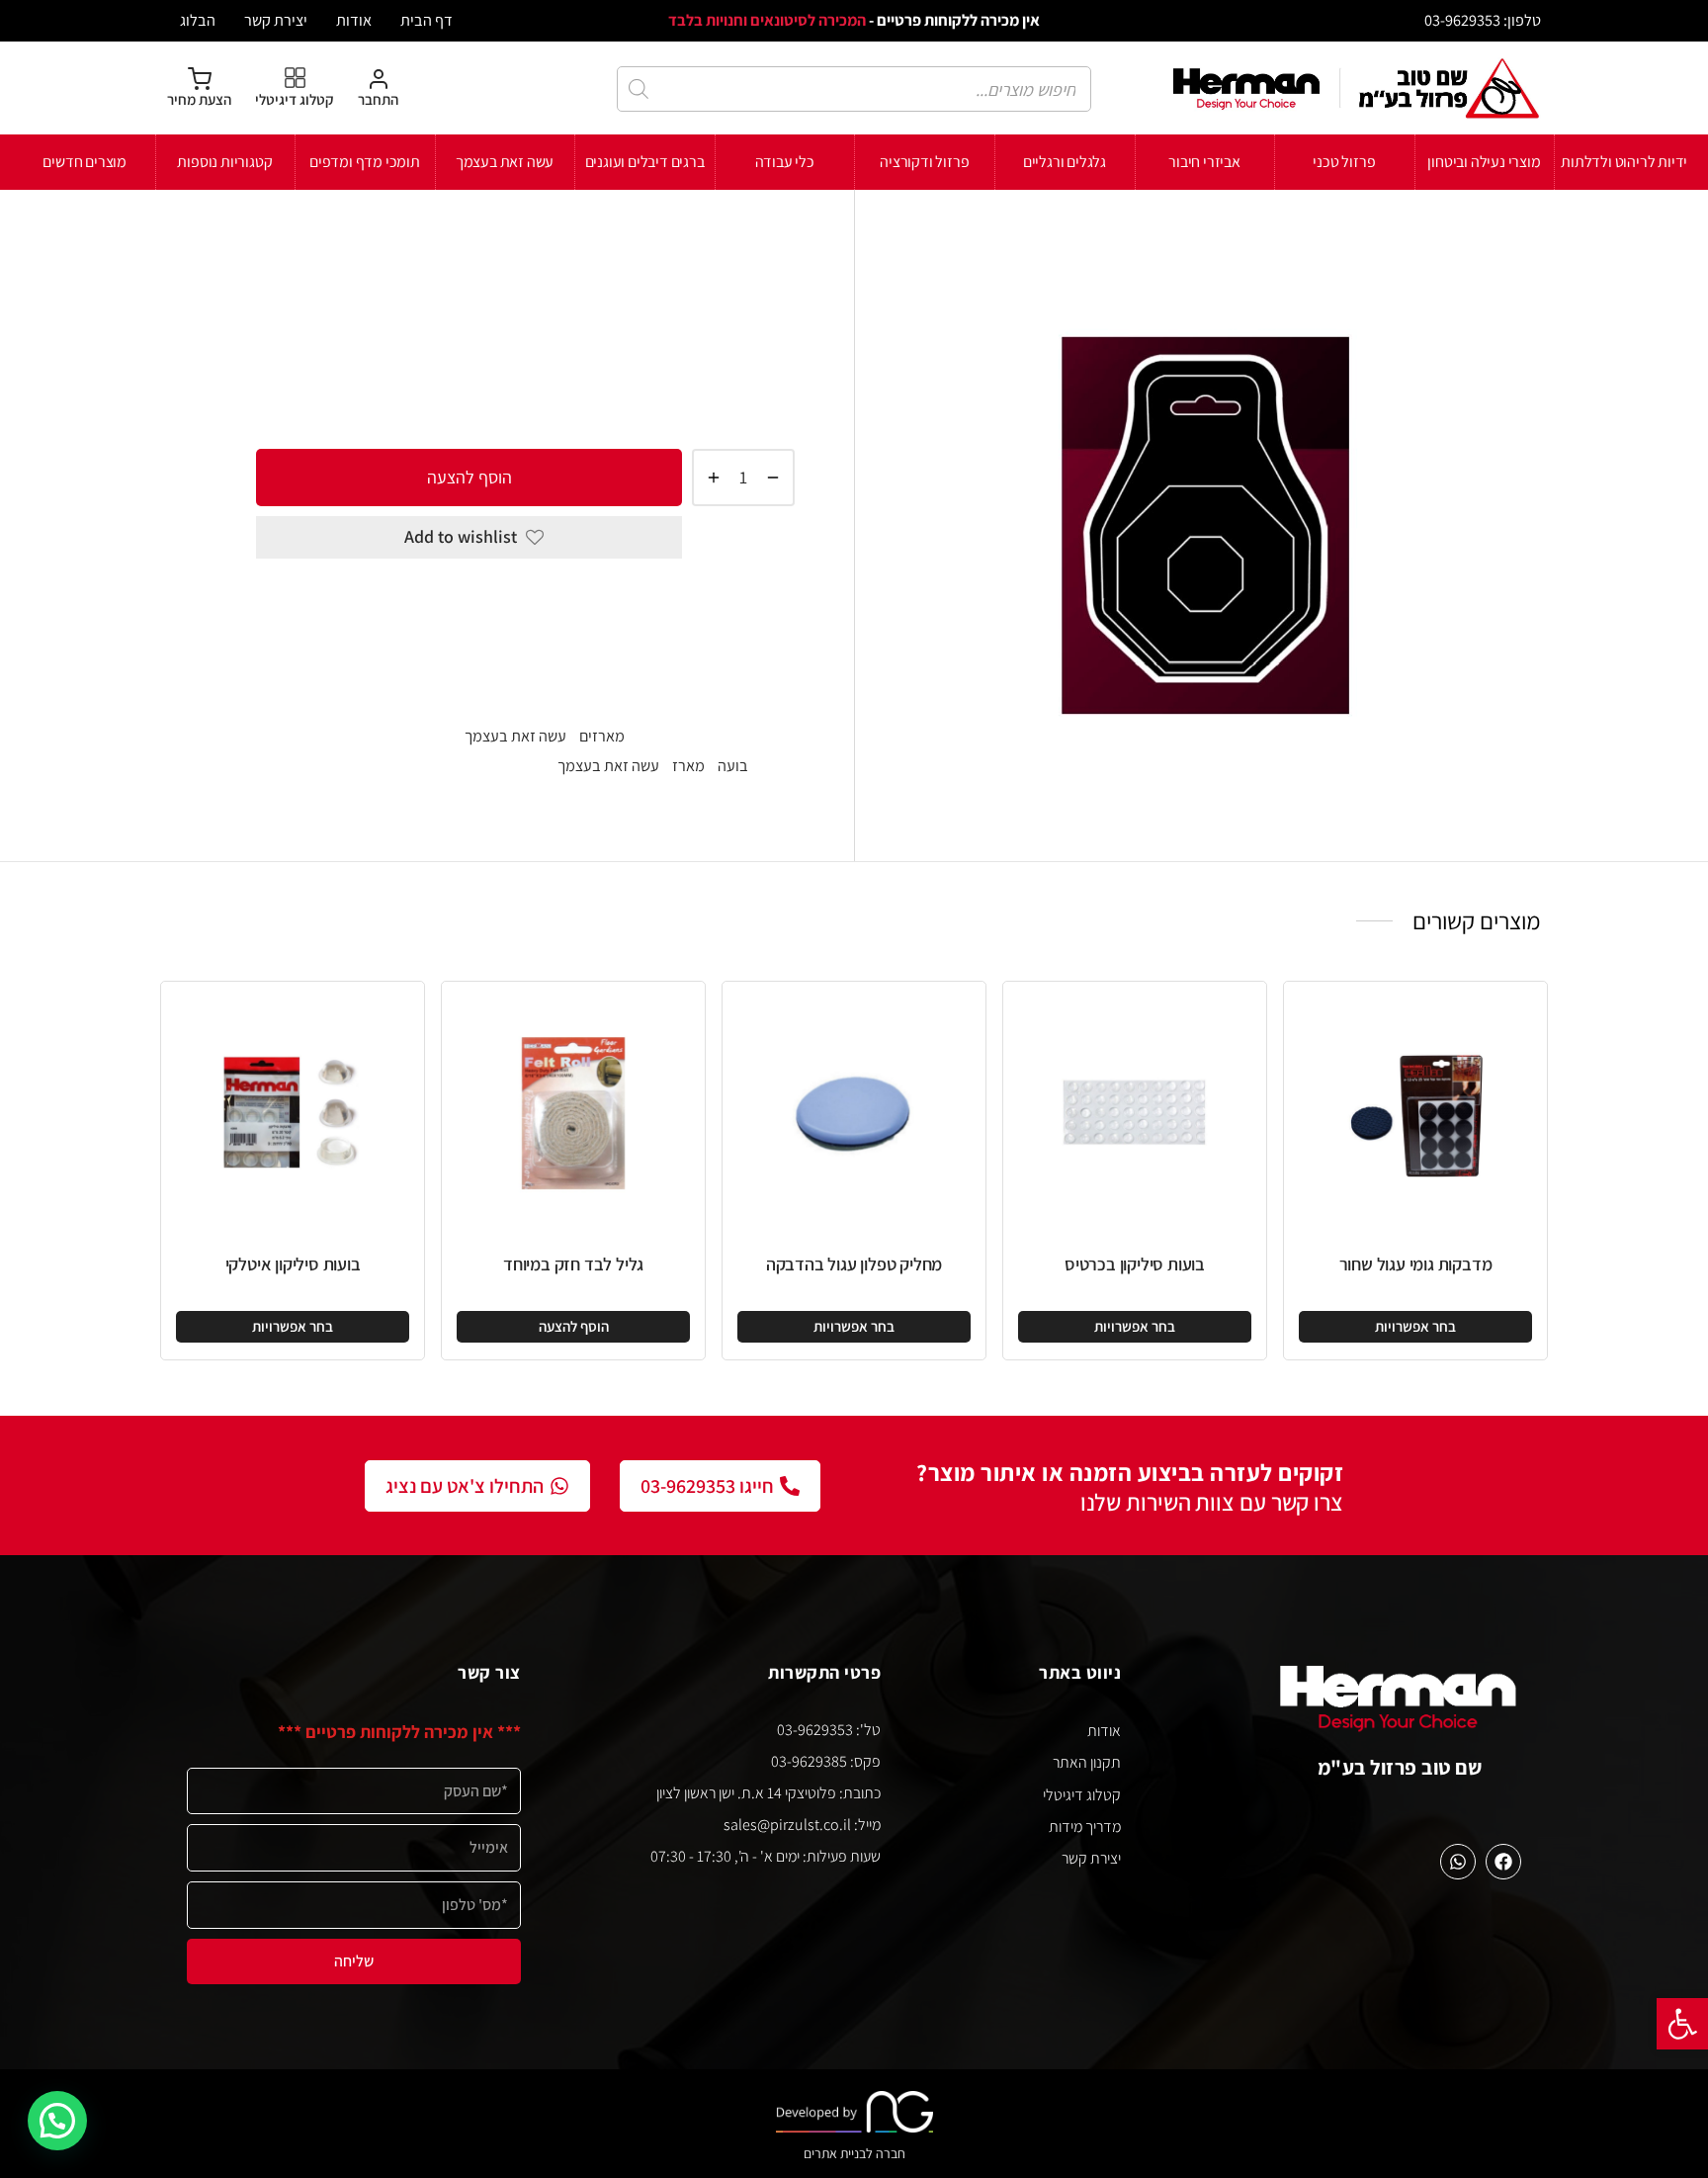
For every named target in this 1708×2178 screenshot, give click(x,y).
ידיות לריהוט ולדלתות (1624, 162)
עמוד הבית (762, 253)
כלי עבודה (785, 162)
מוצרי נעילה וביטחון (1484, 162)
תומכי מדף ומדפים (365, 162)
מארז (688, 765)
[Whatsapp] (1458, 1862)
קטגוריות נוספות (224, 162)
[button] (1682, 2024)
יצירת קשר (276, 20)
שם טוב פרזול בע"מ (1400, 1767)
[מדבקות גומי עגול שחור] (1415, 1113)
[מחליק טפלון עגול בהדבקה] (854, 1113)
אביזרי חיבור (1204, 162)
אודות (354, 20)
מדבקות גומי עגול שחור (1416, 1264)
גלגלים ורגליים (1065, 162)
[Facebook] (1503, 1862)
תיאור (775, 604)
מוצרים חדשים (85, 162)
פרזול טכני (1344, 162)
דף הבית (427, 20)
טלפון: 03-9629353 (1483, 20)
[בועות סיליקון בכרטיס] (1135, 1113)
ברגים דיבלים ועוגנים (645, 162)
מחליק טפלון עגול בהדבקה (854, 1264)
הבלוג (198, 20)
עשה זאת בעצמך (505, 162)
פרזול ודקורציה (924, 162)
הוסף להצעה (470, 476)
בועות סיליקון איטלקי (293, 1264)
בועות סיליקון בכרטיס (1135, 1264)
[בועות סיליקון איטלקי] (293, 1113)
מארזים (572, 253)
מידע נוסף (758, 677)
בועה (733, 765)
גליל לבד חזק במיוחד (573, 1264)
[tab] (525, 605)
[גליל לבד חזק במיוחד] (573, 1113)
